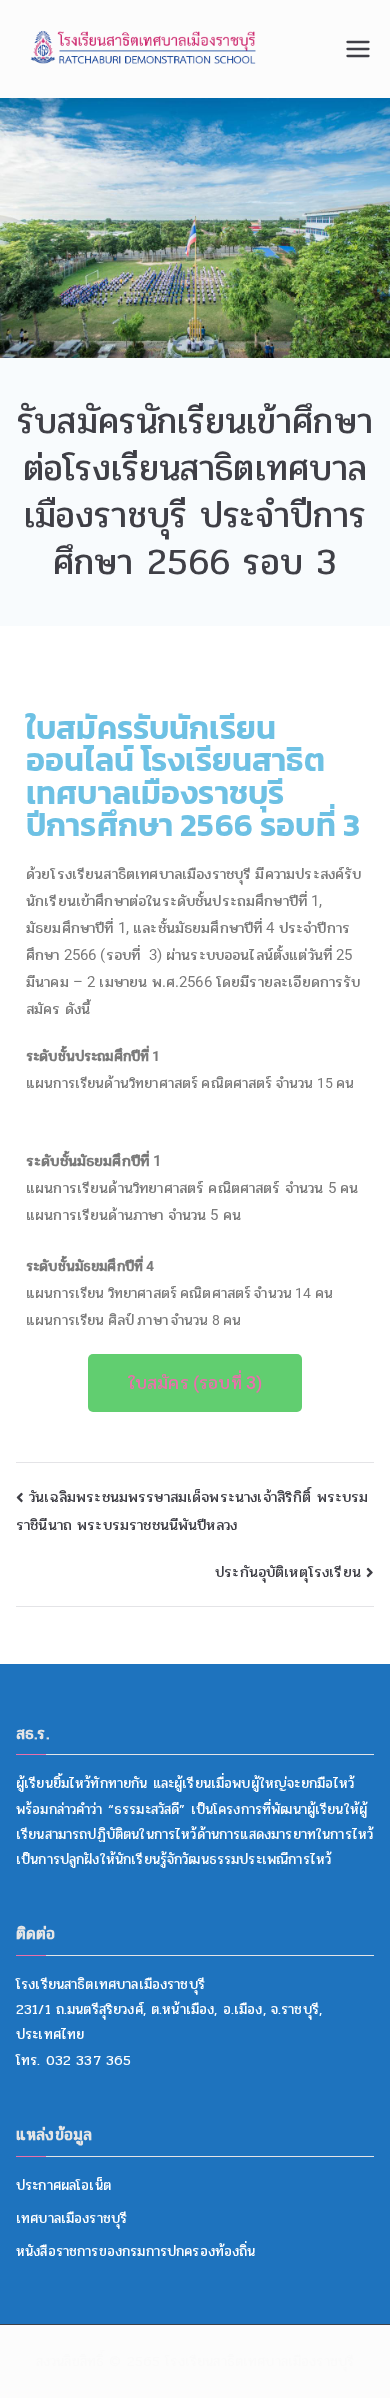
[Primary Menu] (358, 49)
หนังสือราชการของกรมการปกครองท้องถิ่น (136, 2251)
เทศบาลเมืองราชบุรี (71, 2218)
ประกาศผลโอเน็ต (63, 2185)
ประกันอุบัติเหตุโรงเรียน (288, 1572)
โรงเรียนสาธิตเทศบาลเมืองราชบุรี (259, 2361)
